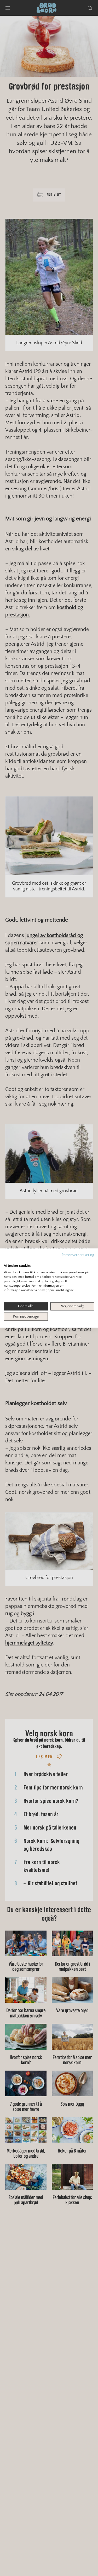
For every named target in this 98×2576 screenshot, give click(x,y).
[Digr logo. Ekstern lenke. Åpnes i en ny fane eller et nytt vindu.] (7, 1260)
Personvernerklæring (78, 1255)
